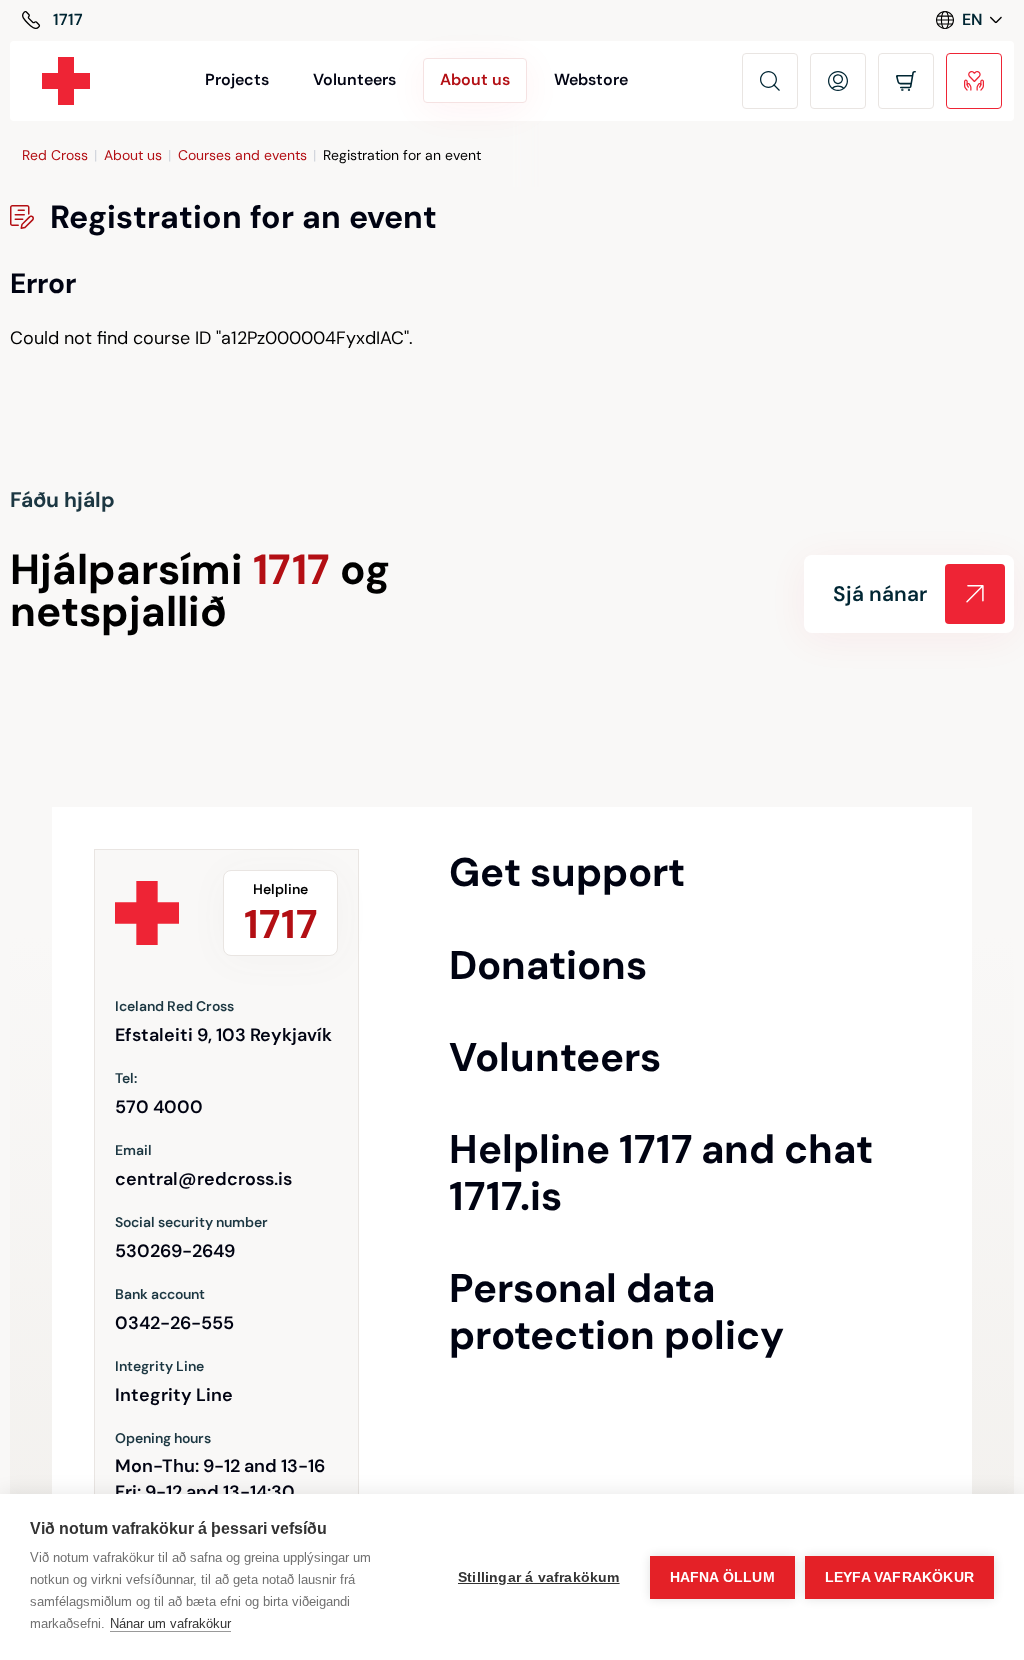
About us (133, 155)
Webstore (591, 79)
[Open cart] (906, 81)
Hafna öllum (722, 1577)
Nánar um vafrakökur (170, 1623)
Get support (567, 872)
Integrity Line (174, 1395)
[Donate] (974, 81)
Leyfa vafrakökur (899, 1577)
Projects (237, 79)
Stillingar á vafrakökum (539, 1577)
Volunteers (354, 79)
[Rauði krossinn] (66, 81)
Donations (548, 965)
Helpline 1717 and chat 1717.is (661, 1172)
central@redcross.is (203, 1179)
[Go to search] (770, 81)
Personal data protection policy (616, 1311)
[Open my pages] (838, 81)
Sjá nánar (880, 594)
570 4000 (159, 1107)
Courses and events (242, 155)
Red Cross (55, 155)
